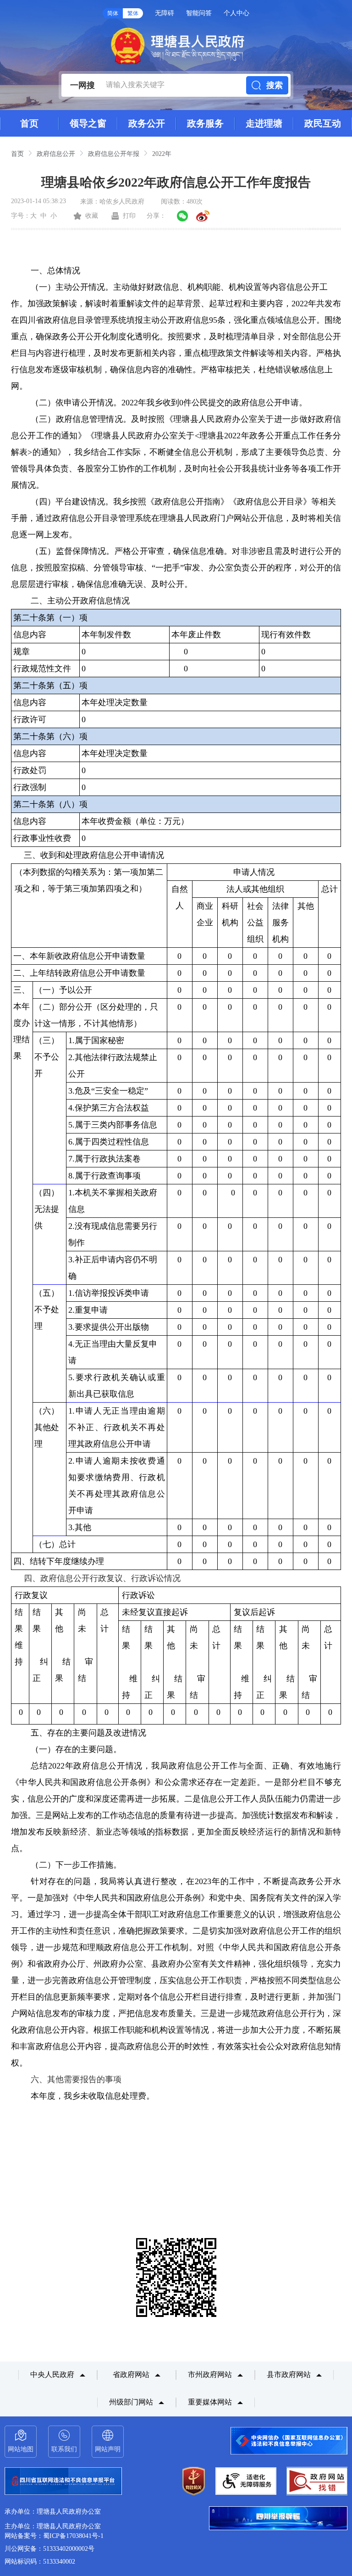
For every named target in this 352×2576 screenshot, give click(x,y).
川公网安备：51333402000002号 (49, 2549)
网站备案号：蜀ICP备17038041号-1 (54, 2536)
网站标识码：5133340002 (40, 2562)
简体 (113, 13)
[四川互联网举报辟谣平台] (278, 2519)
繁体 (133, 13)
